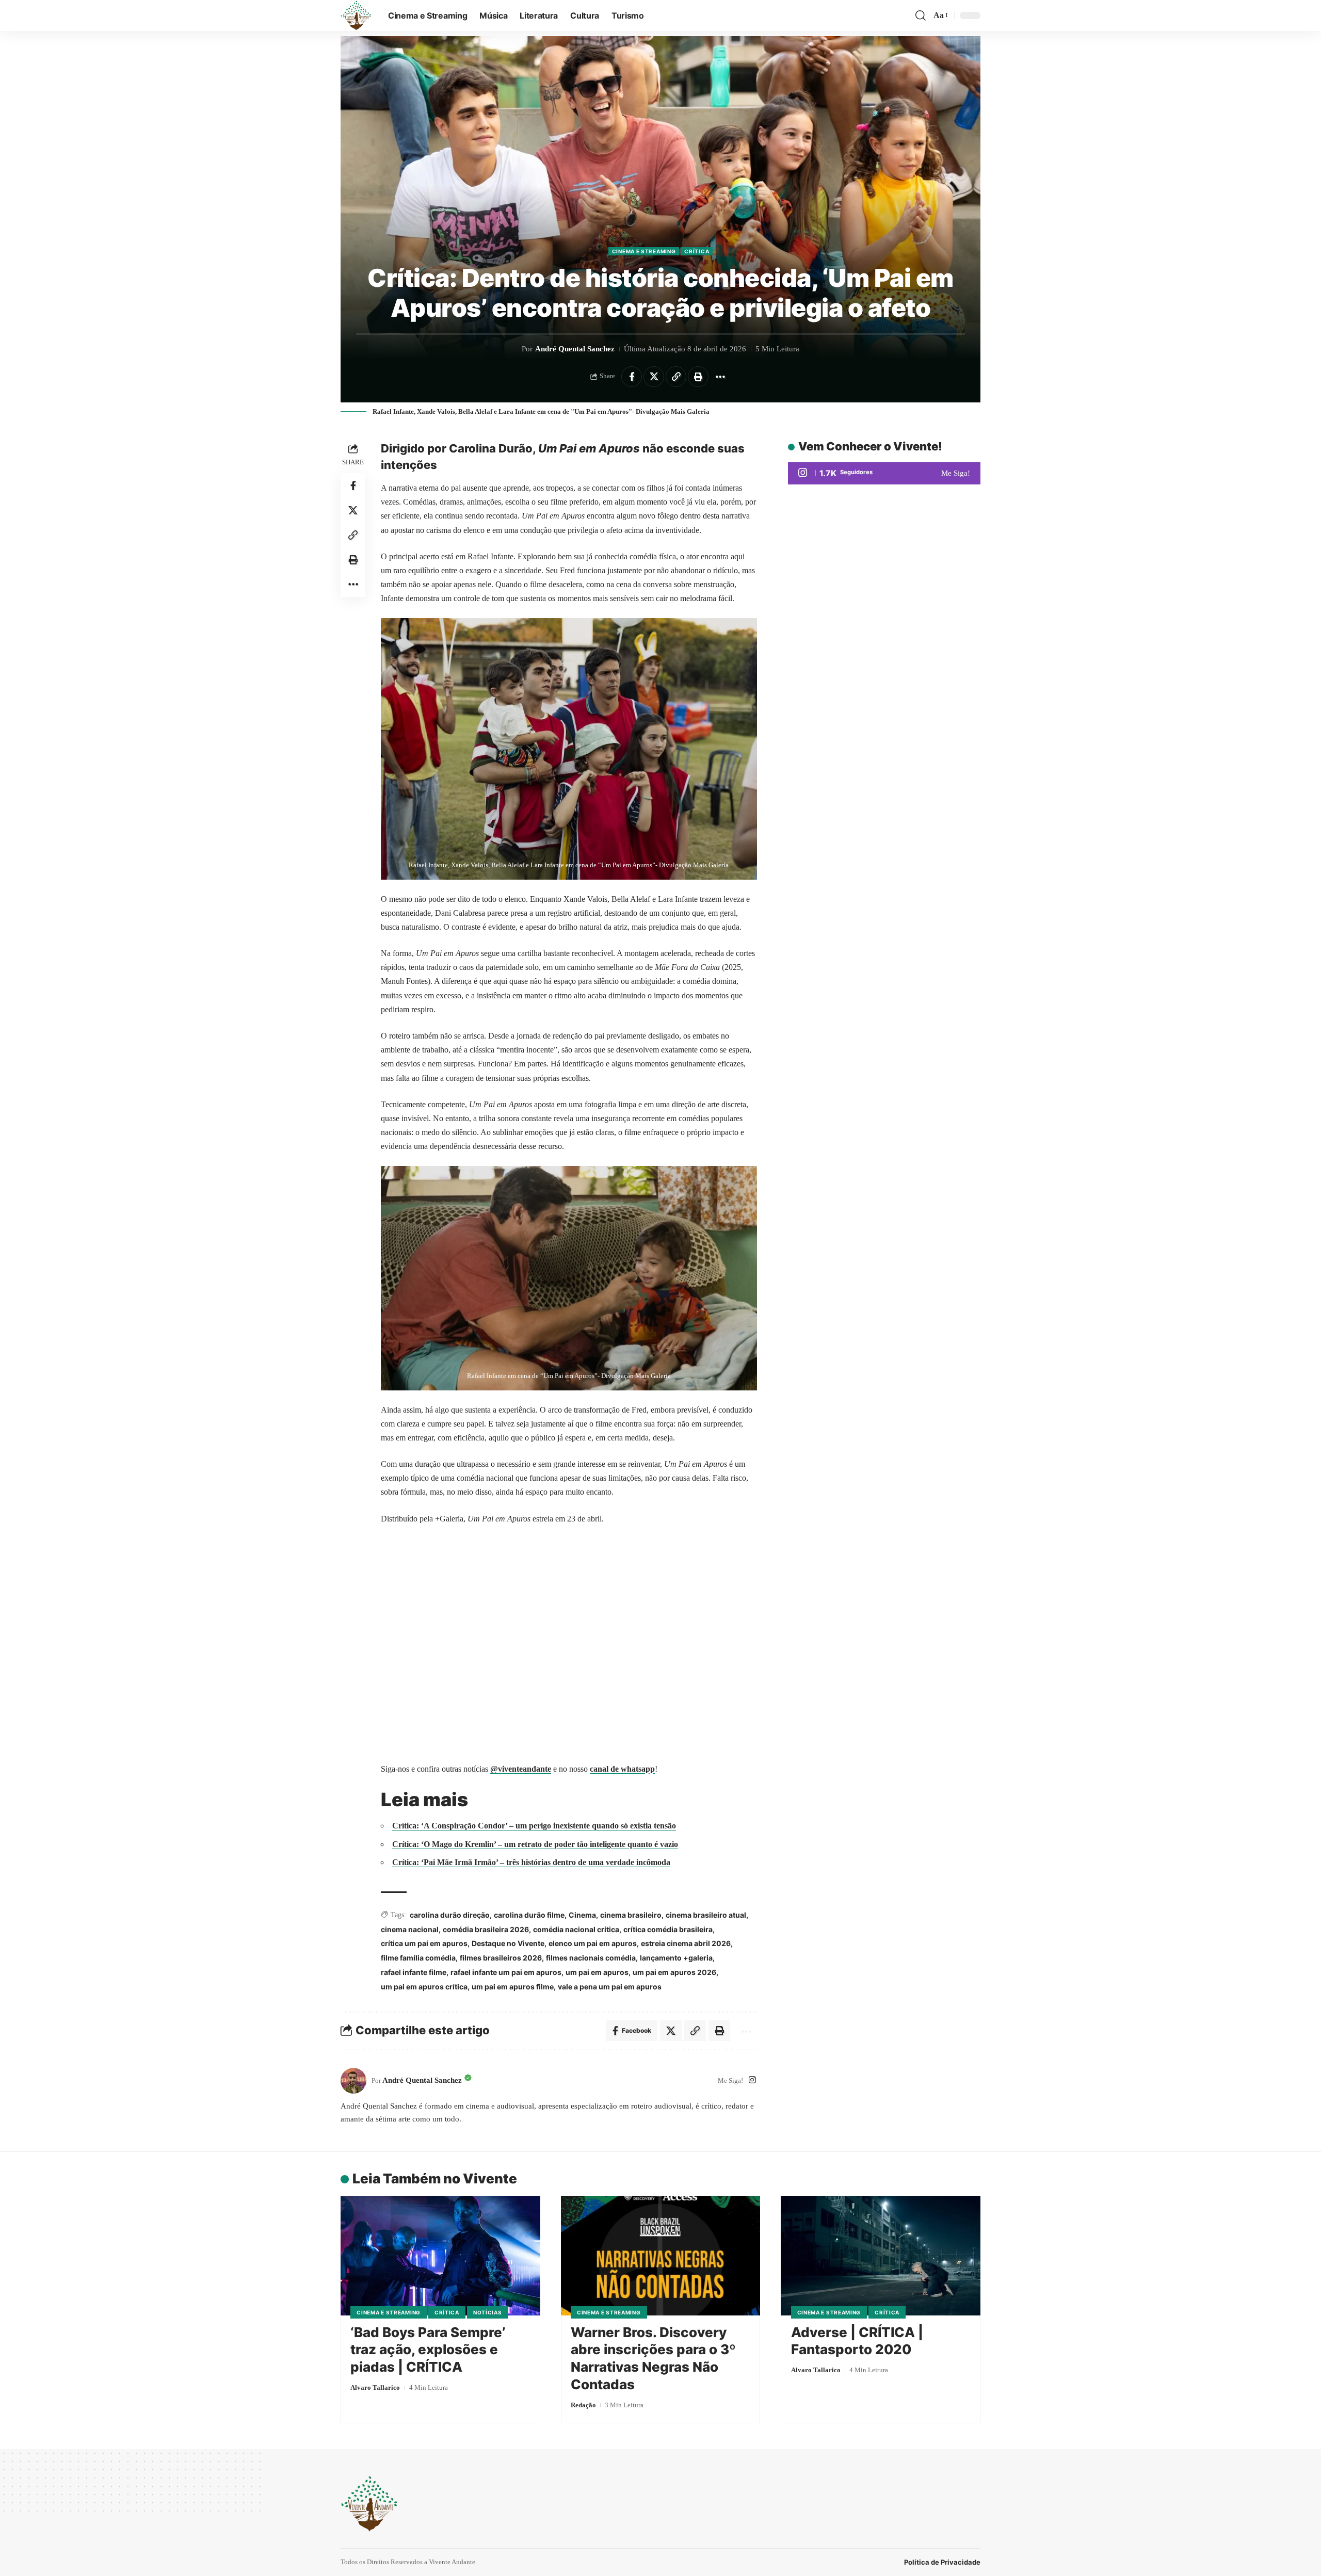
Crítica (697, 251)
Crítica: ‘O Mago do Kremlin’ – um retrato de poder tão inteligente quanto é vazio (535, 1844)
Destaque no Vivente (508, 1943)
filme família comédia (418, 1958)
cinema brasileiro (631, 1915)
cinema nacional (410, 1929)
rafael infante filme (414, 1972)
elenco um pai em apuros (593, 1943)
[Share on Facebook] (632, 377)
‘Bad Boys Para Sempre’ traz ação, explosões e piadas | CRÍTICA (428, 2350)
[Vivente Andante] (356, 15)
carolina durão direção (450, 1915)
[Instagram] (752, 2080)
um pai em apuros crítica (424, 1987)
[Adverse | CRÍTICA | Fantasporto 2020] (881, 2256)
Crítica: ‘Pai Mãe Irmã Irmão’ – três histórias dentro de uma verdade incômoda (531, 1862)
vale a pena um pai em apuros (610, 1987)
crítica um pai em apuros (424, 1943)
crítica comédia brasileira (668, 1929)
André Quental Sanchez (575, 349)
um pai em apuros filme (513, 1987)
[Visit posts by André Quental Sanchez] (353, 2081)
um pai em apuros (597, 1972)
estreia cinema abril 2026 (686, 1943)
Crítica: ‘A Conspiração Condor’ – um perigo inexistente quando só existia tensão (534, 1826)
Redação (583, 2405)
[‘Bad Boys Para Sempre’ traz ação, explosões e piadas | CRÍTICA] (440, 2256)
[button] (921, 15)
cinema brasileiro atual (706, 1915)
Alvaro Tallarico (375, 2387)
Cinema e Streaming (644, 251)
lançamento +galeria (676, 1958)
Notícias (488, 2312)
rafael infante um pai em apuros (506, 1972)
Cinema (582, 1915)
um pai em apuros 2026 (674, 1972)
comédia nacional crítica (576, 1929)
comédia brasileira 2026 (486, 1929)
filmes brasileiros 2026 (501, 1958)
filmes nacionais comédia (591, 1958)
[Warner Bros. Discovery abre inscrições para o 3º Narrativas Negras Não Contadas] (661, 2256)
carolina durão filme (529, 1915)
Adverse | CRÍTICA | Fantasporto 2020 (857, 2341)
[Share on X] (654, 377)
